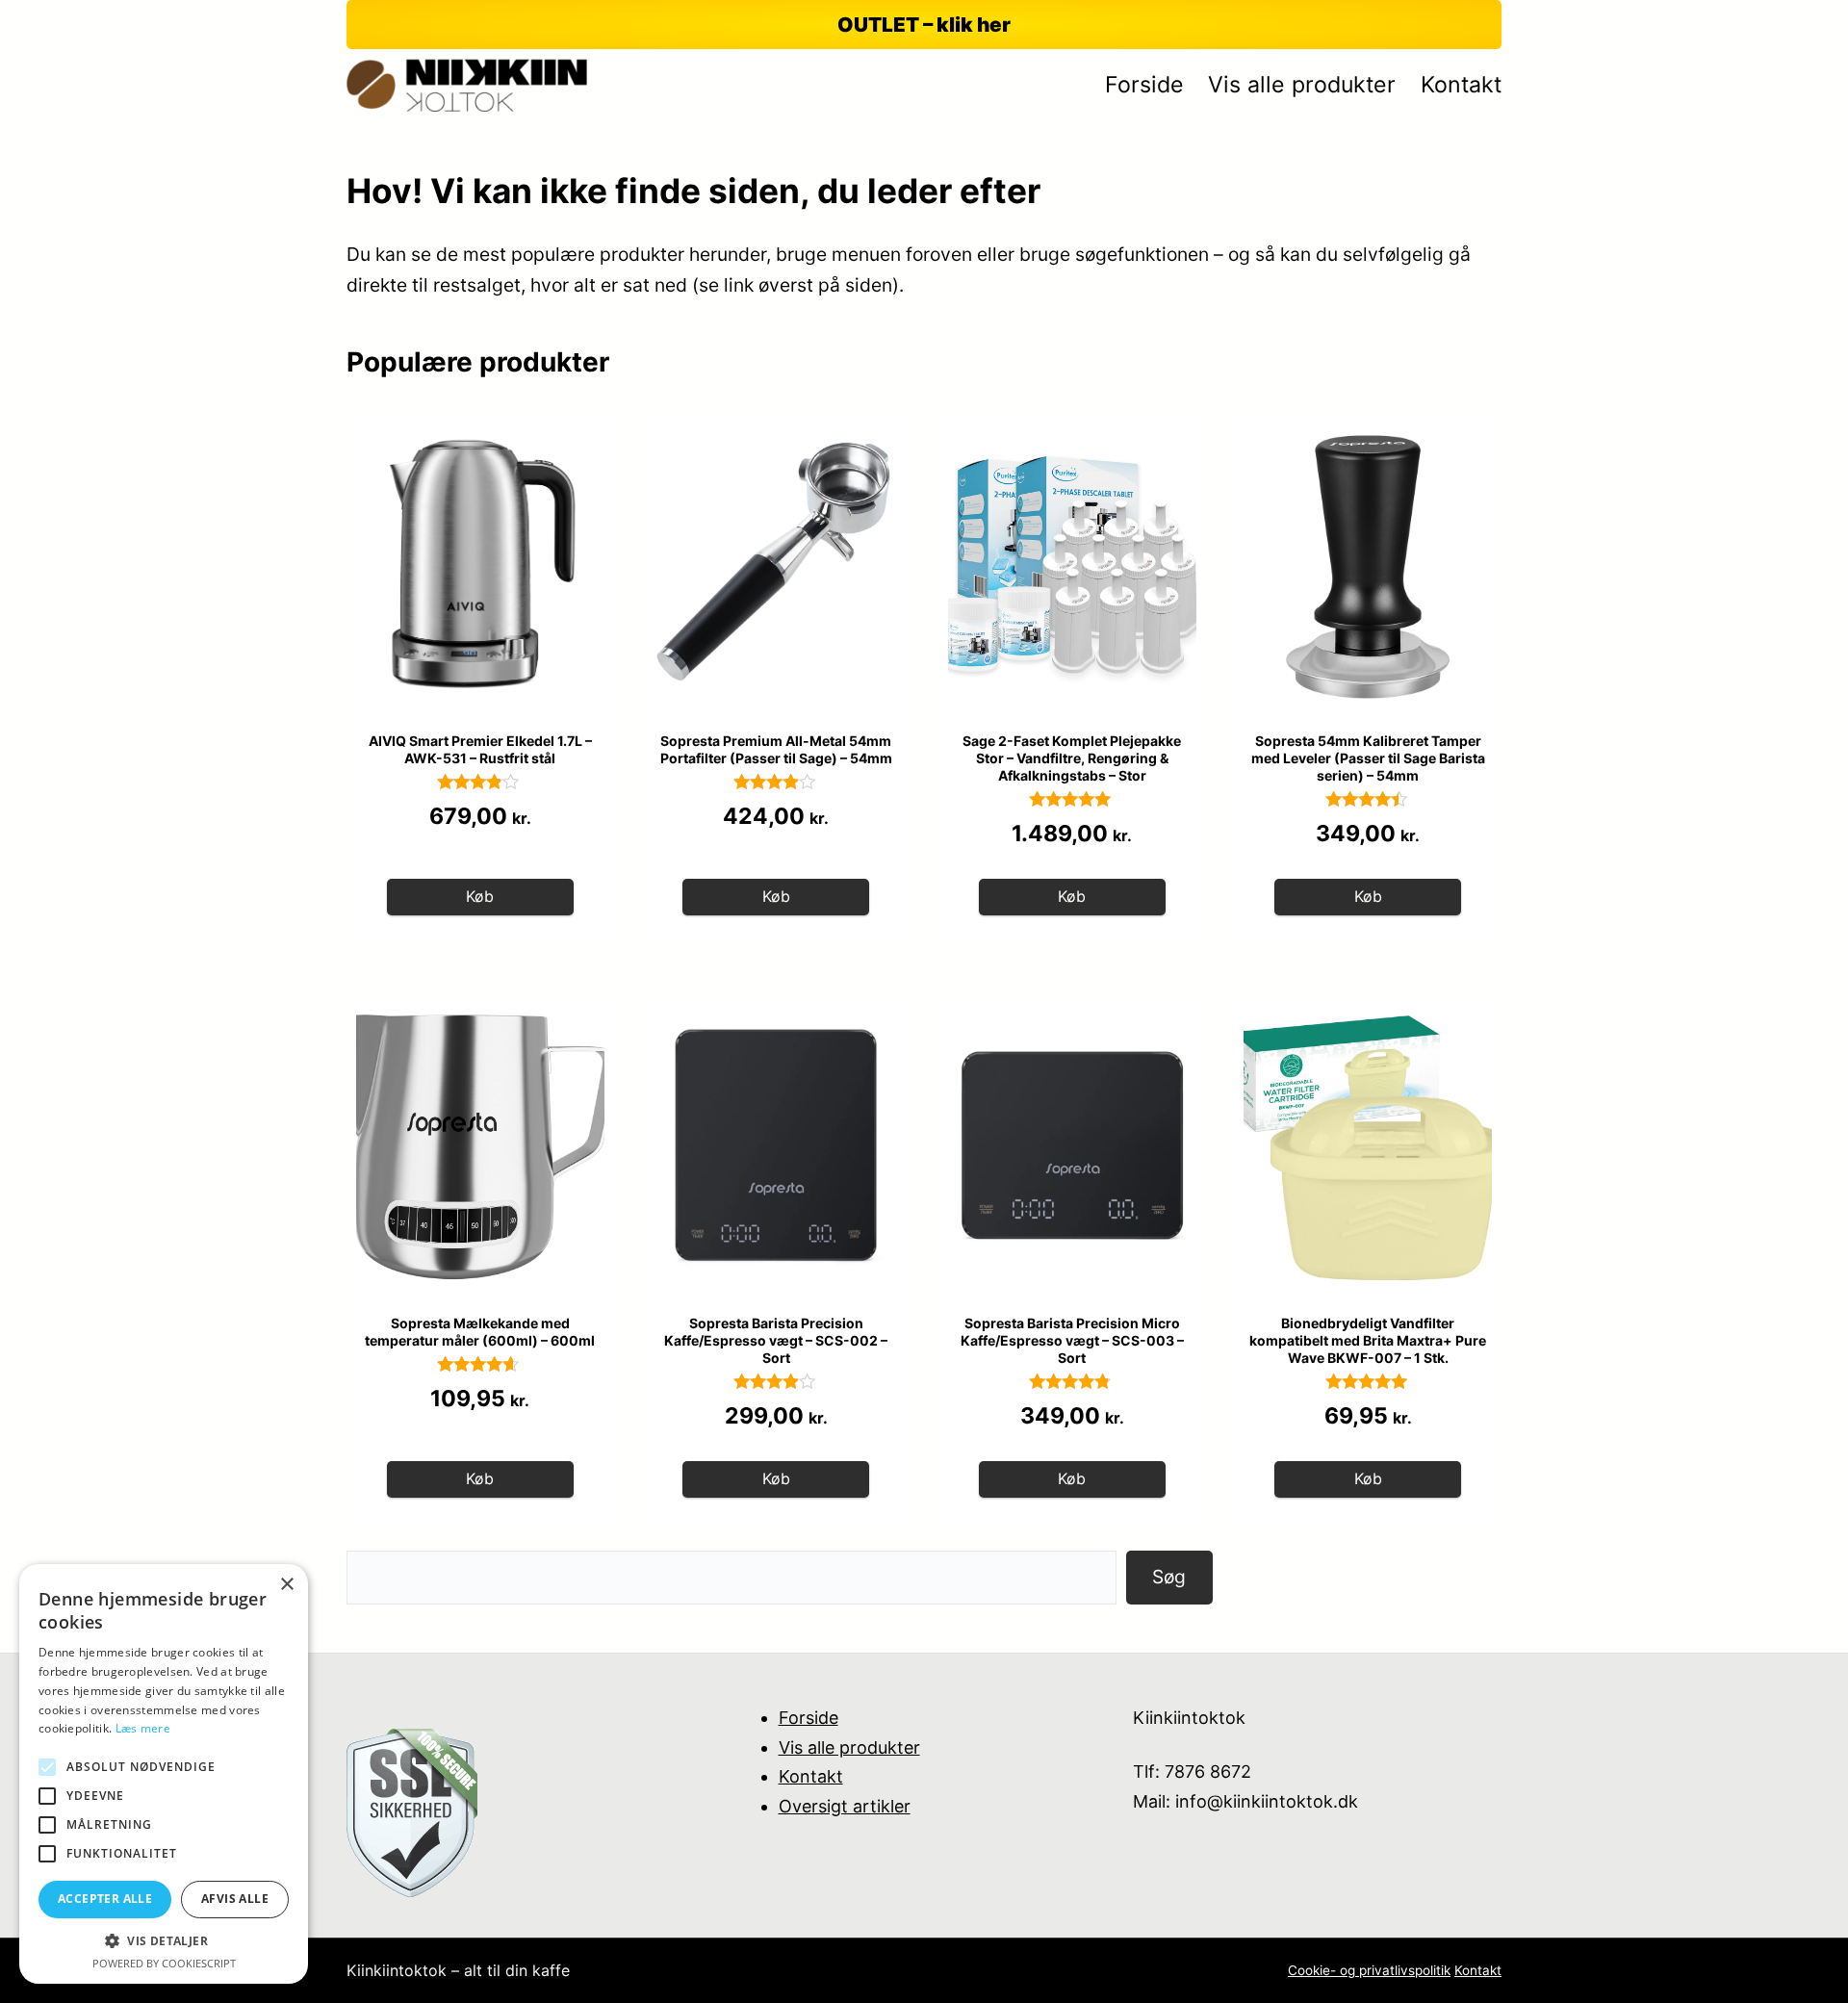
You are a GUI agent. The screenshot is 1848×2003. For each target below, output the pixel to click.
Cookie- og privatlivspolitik (1369, 1970)
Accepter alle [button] (105, 1899)
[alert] (164, 1774)
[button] (164, 1941)
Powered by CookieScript (164, 1963)
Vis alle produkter (849, 1747)
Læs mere (143, 1728)
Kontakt (811, 1776)
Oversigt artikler (845, 1806)
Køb (480, 896)
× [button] (286, 1585)
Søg (1169, 1577)
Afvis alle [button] (235, 1899)
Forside (808, 1718)
